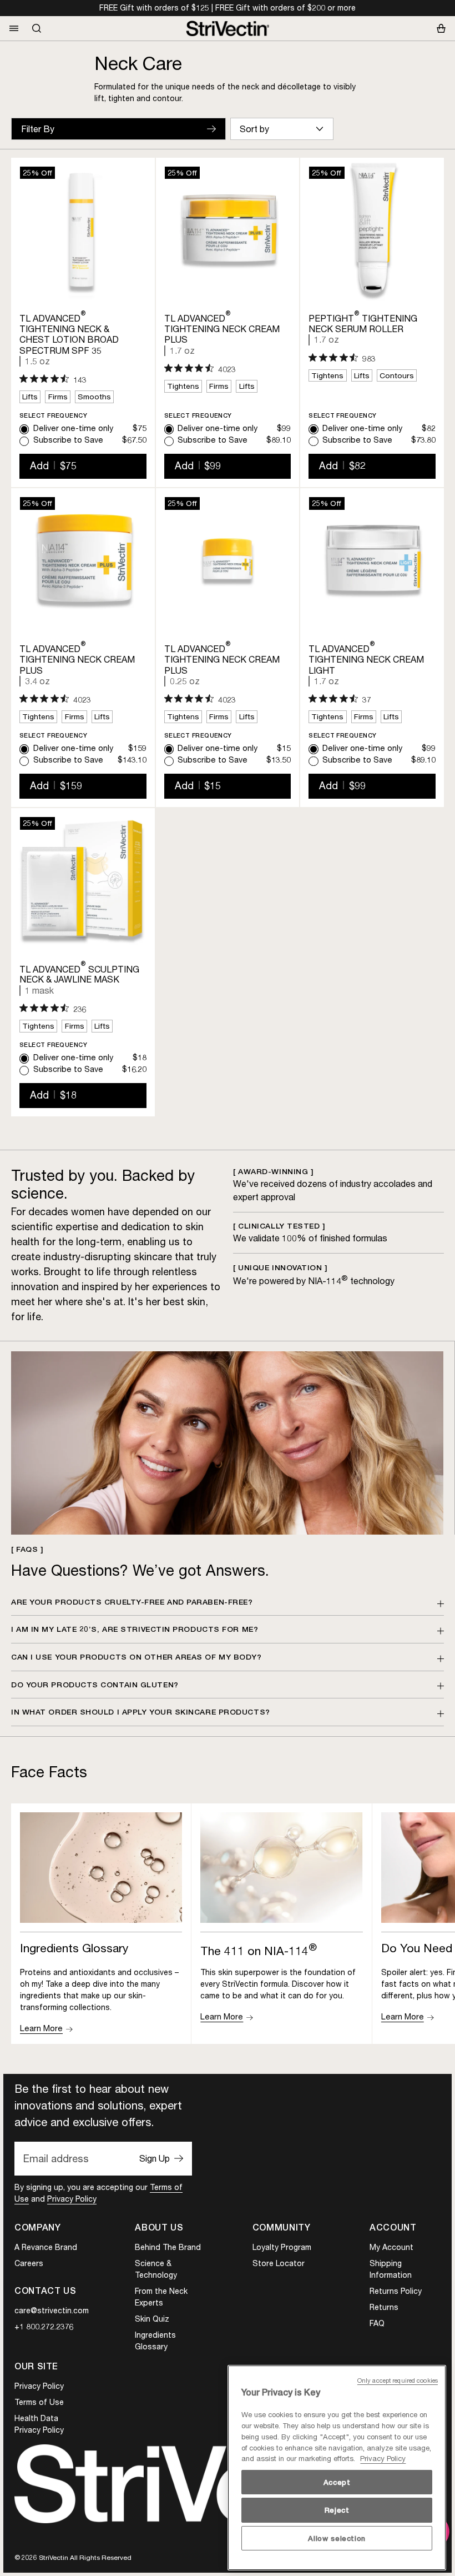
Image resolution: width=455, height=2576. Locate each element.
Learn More (41, 2028)
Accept (337, 2482)
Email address (56, 2158)
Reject (337, 2510)
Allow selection (337, 2538)
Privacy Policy (72, 2199)
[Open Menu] (14, 28)
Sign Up (155, 2158)
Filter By (38, 129)
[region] (337, 2468)
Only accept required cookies (398, 2380)
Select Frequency (53, 416)
